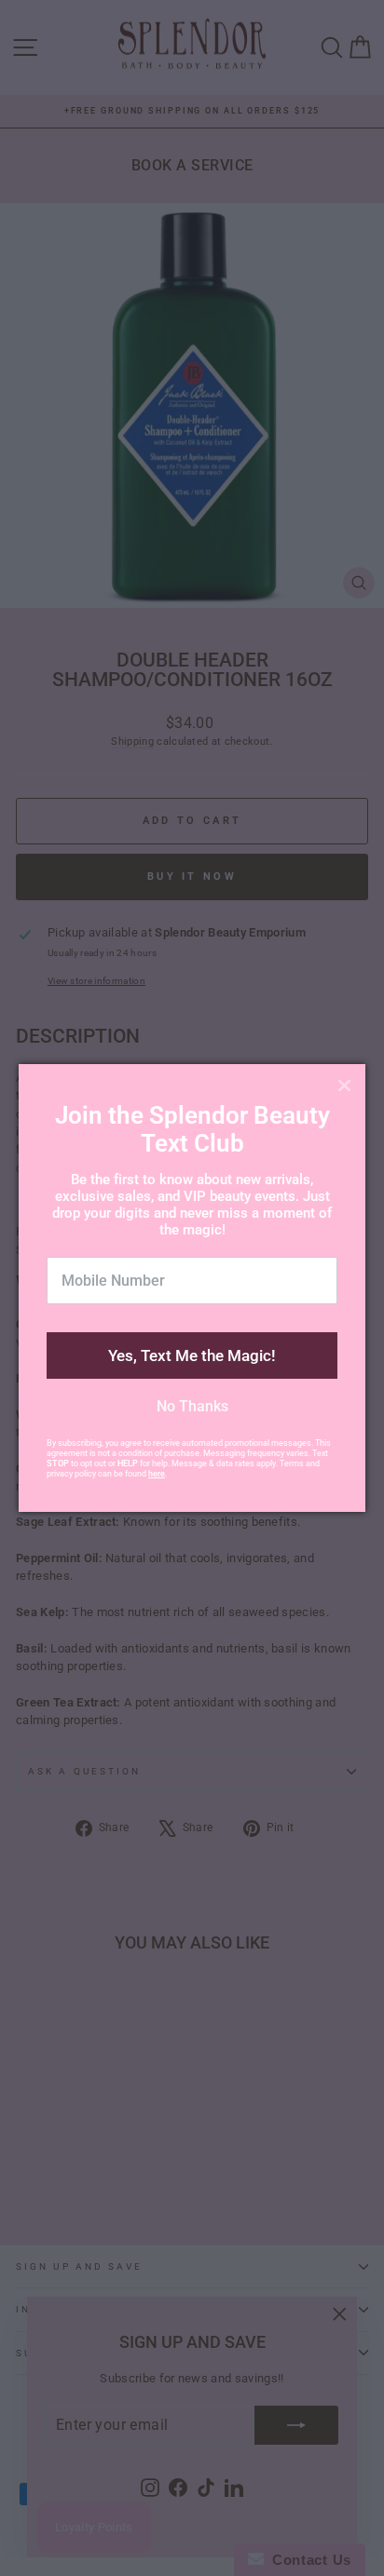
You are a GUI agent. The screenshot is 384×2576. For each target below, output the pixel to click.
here (157, 1474)
